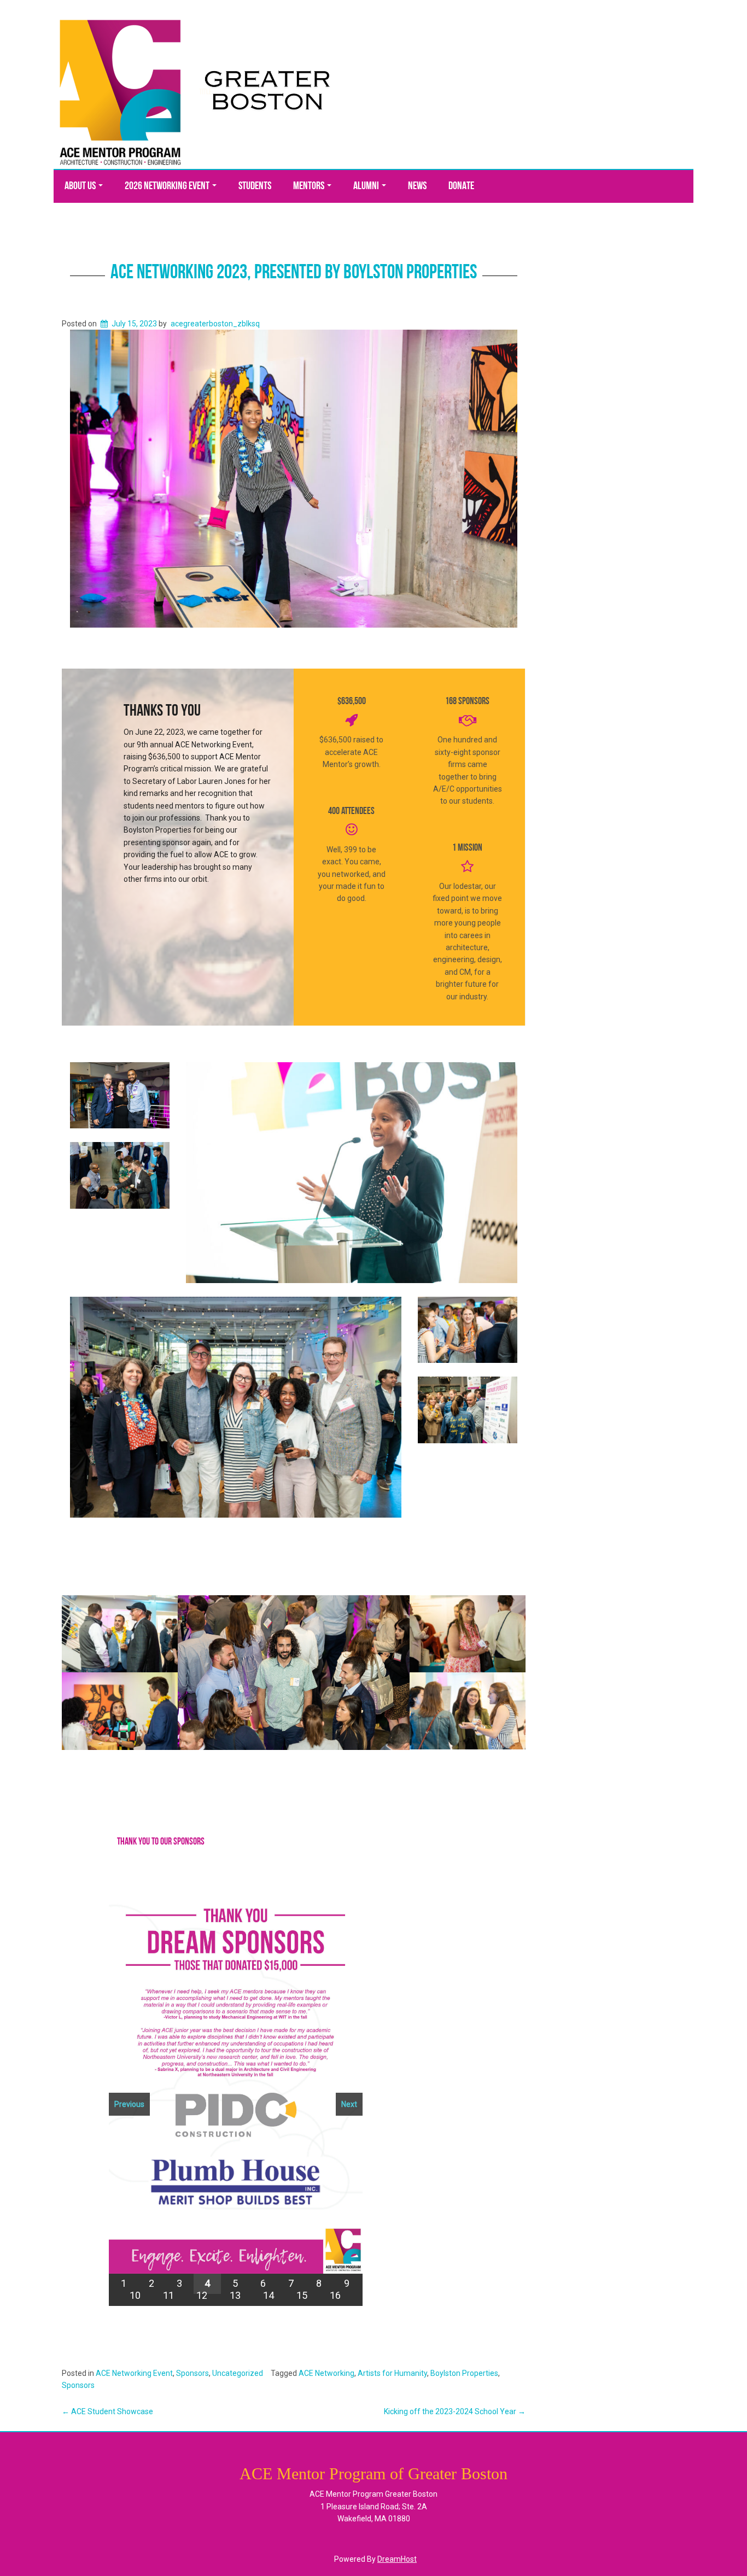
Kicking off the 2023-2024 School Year (455, 2411)
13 (235, 2295)
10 (135, 2295)
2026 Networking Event (168, 186)
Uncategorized (238, 2373)
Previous (129, 2104)
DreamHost (397, 2559)
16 (335, 2295)
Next (349, 2104)
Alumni (367, 186)
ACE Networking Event (134, 2373)
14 (269, 2295)
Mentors (310, 186)
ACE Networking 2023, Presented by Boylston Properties (294, 273)
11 (168, 2295)
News (417, 186)
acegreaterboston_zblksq (215, 324)
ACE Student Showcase (107, 2411)
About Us (81, 186)
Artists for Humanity (392, 2373)
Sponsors (192, 2373)
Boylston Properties (464, 2373)
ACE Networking (326, 2373)
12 (202, 2295)
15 (302, 2295)
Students (255, 186)
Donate (461, 186)
